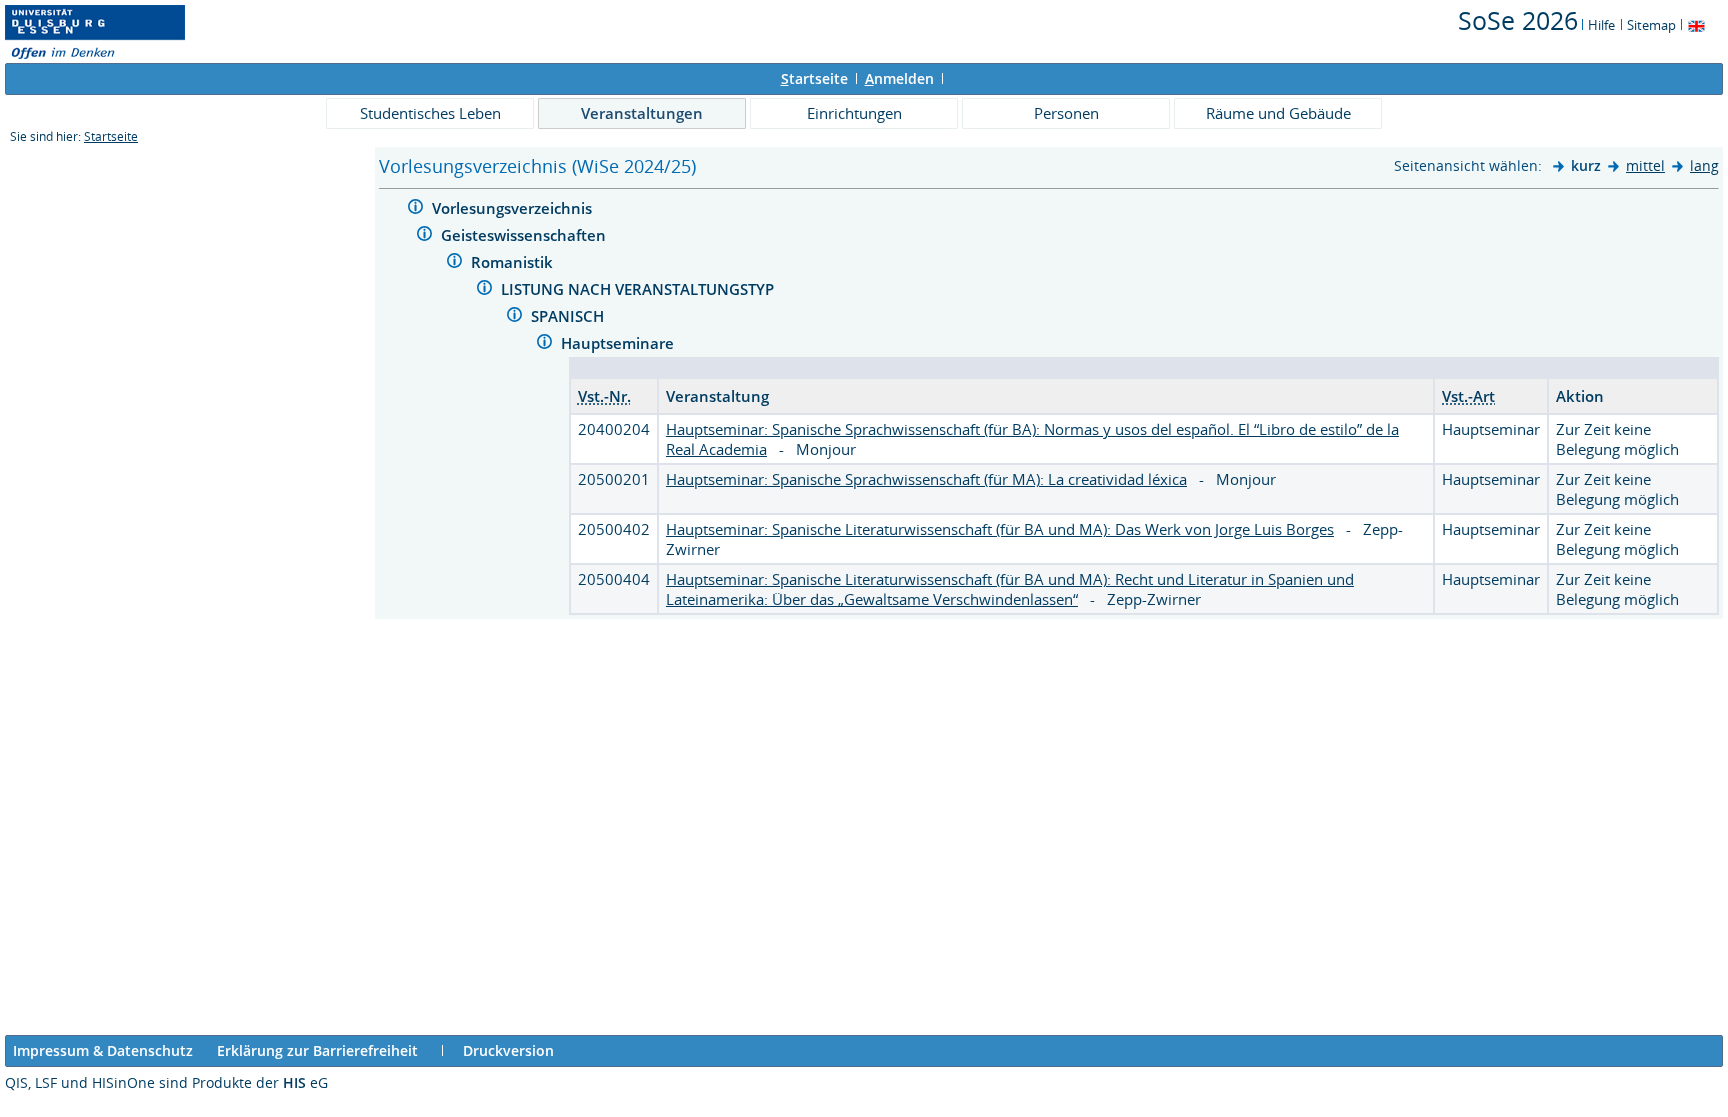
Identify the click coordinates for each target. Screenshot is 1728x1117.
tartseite (814, 78)
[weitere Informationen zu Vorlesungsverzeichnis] (415, 209)
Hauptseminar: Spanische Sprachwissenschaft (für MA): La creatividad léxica (926, 479)
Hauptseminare (619, 343)
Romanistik (514, 262)
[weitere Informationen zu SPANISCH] (514, 317)
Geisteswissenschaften (525, 235)
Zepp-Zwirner (1154, 599)
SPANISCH (569, 316)
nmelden (899, 78)
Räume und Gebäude (1278, 113)
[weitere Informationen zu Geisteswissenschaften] (424, 236)
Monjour (826, 449)
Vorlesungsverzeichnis (514, 208)
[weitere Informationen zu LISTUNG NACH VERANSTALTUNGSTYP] (484, 290)
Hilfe (1601, 25)
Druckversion (508, 1050)
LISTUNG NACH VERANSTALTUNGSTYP (639, 289)
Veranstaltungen (642, 113)
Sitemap (1651, 25)
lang (1704, 165)
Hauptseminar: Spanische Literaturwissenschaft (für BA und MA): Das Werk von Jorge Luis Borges (1000, 529)
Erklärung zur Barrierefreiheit (317, 1050)
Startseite (111, 136)
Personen (1066, 113)
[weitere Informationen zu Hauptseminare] (544, 344)
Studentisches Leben (430, 113)
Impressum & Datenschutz (103, 1050)
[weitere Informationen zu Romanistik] (454, 263)
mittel (1645, 165)
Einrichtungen (854, 113)
